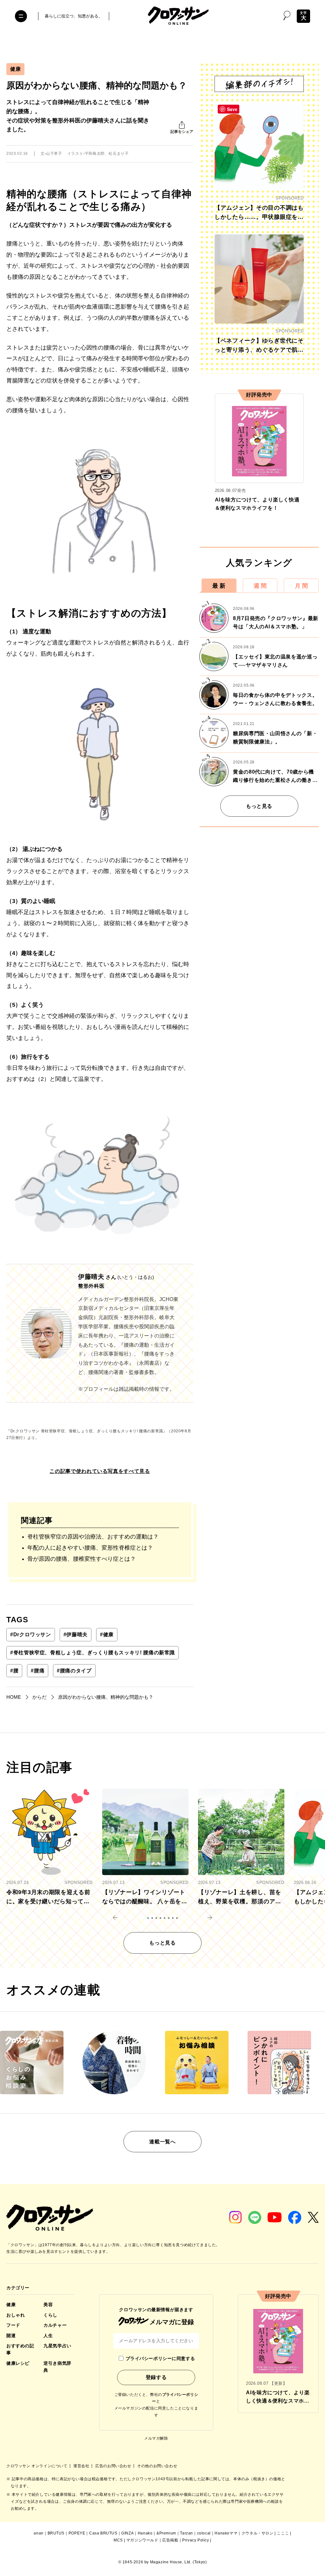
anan (38, 2533)
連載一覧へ (162, 2142)
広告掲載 (170, 2540)
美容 (48, 2305)
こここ (283, 2533)
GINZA (127, 2533)
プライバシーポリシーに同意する (160, 2358)
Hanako (145, 2533)
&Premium (166, 2533)
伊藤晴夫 (76, 1635)
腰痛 (38, 1671)
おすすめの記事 (20, 2349)
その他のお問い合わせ (157, 2466)
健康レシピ (18, 2363)
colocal (204, 2533)
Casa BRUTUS (103, 2533)
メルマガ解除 (156, 2438)
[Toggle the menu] (21, 16)
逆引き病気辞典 (57, 2367)
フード (13, 2325)
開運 (11, 2336)
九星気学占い (57, 2346)
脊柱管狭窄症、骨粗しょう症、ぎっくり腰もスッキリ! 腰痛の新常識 (93, 1653)
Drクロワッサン (31, 1635)
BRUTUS (56, 2533)
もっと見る (259, 806)
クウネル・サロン (258, 2533)
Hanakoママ (226, 2533)
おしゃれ (16, 2315)
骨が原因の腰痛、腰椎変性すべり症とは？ (82, 1559)
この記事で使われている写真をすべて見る (100, 1471)
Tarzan (186, 2533)
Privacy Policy (196, 2540)
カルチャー (55, 2325)
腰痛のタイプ (74, 1671)
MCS (118, 2540)
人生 (48, 2336)
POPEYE (77, 2533)
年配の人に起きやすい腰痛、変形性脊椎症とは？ (90, 1548)
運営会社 (82, 2466)
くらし (50, 2315)
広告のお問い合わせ (114, 2466)
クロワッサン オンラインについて (37, 2466)
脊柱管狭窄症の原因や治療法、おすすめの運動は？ (93, 1537)
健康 (15, 69)
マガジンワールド (142, 2540)
